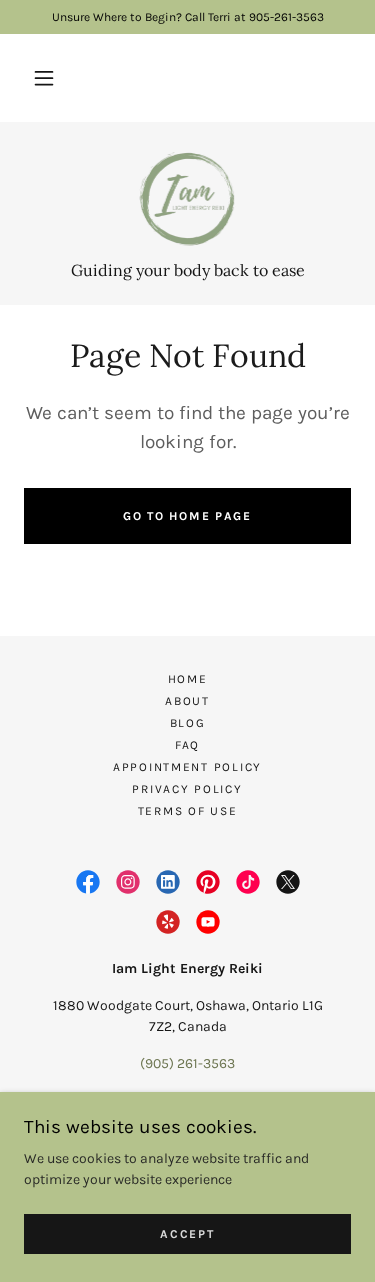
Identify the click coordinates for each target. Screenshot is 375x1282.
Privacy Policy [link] (187, 789)
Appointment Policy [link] (187, 767)
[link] (188, 199)
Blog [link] (188, 723)
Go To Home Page (187, 516)
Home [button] (188, 679)
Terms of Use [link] (188, 811)
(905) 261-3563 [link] (187, 1063)
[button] (44, 78)
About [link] (187, 701)
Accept (187, 1234)
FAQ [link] (187, 745)
